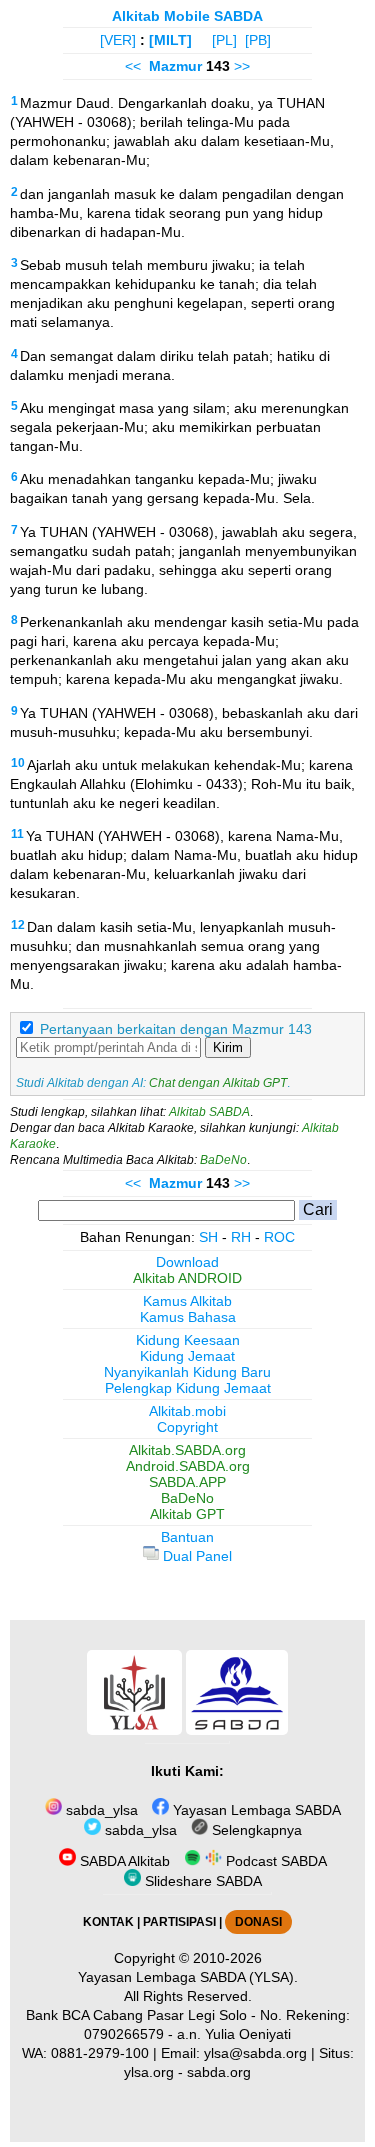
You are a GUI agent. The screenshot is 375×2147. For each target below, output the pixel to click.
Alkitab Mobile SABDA (187, 16)
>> (242, 66)
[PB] (258, 40)
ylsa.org (149, 2072)
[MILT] (170, 40)
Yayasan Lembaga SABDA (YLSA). (188, 1977)
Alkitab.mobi (187, 1411)
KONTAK (108, 1922)
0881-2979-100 (100, 2053)
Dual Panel (195, 1556)
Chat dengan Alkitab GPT (218, 1083)
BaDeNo (223, 1160)
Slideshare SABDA (201, 1881)
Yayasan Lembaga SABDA (255, 1810)
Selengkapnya (255, 1830)
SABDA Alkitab (123, 1861)
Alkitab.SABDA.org (187, 1450)
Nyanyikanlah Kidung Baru (187, 1372)
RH (241, 1237)
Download (187, 1262)
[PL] (224, 40)
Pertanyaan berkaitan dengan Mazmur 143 (176, 1029)
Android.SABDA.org (188, 1466)
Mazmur (175, 66)
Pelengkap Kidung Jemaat (188, 1388)
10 (18, 763)
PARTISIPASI (179, 1922)
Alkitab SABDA (209, 1112)
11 (17, 834)
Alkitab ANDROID (187, 1278)
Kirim (228, 1047)
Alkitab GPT (187, 1514)
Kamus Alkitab (187, 1301)
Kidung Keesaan (188, 1340)
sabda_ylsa (100, 1810)
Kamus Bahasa (188, 1317)
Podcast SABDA (274, 1861)
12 (18, 925)
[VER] (118, 40)
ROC (279, 1237)
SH (208, 1237)
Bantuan (187, 1537)
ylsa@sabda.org (255, 2053)
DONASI (258, 1922)
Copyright (187, 1427)
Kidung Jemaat (187, 1356)
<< (133, 66)
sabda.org (219, 2072)
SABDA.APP (187, 1482)
